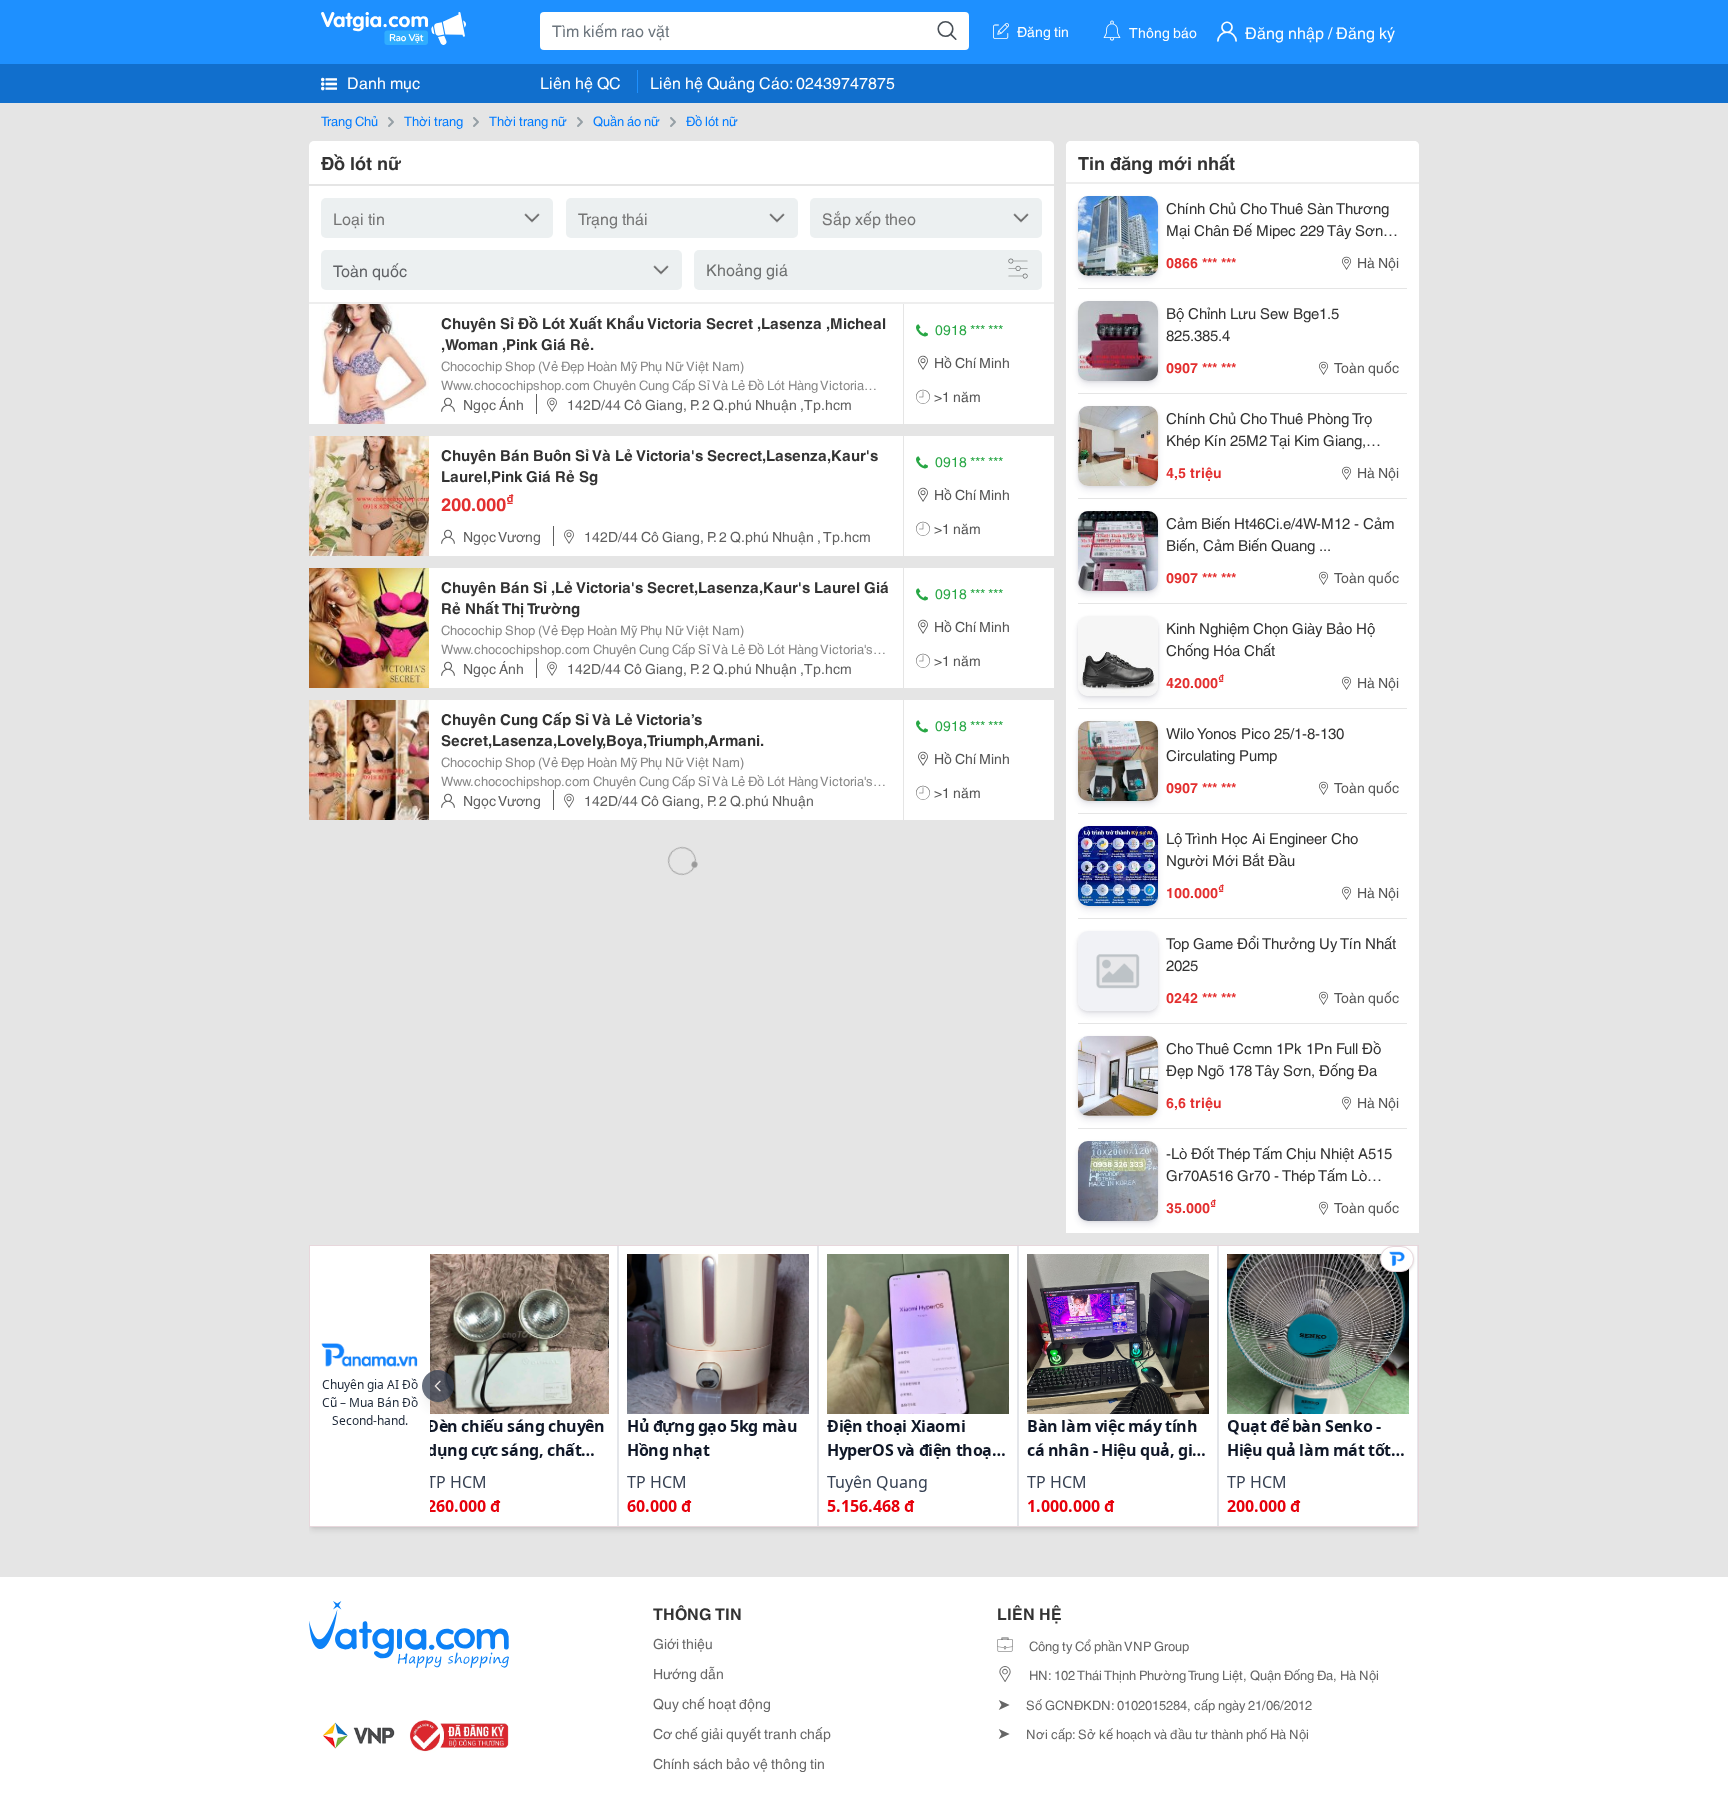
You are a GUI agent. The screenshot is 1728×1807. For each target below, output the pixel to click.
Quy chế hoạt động (712, 1703)
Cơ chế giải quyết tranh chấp (742, 1733)
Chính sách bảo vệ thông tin (739, 1763)
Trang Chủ (349, 120)
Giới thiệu (683, 1643)
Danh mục (381, 81)
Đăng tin (1043, 31)
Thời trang (433, 120)
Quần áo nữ (626, 120)
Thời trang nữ (528, 120)
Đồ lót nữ (712, 120)
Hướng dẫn (688, 1673)
